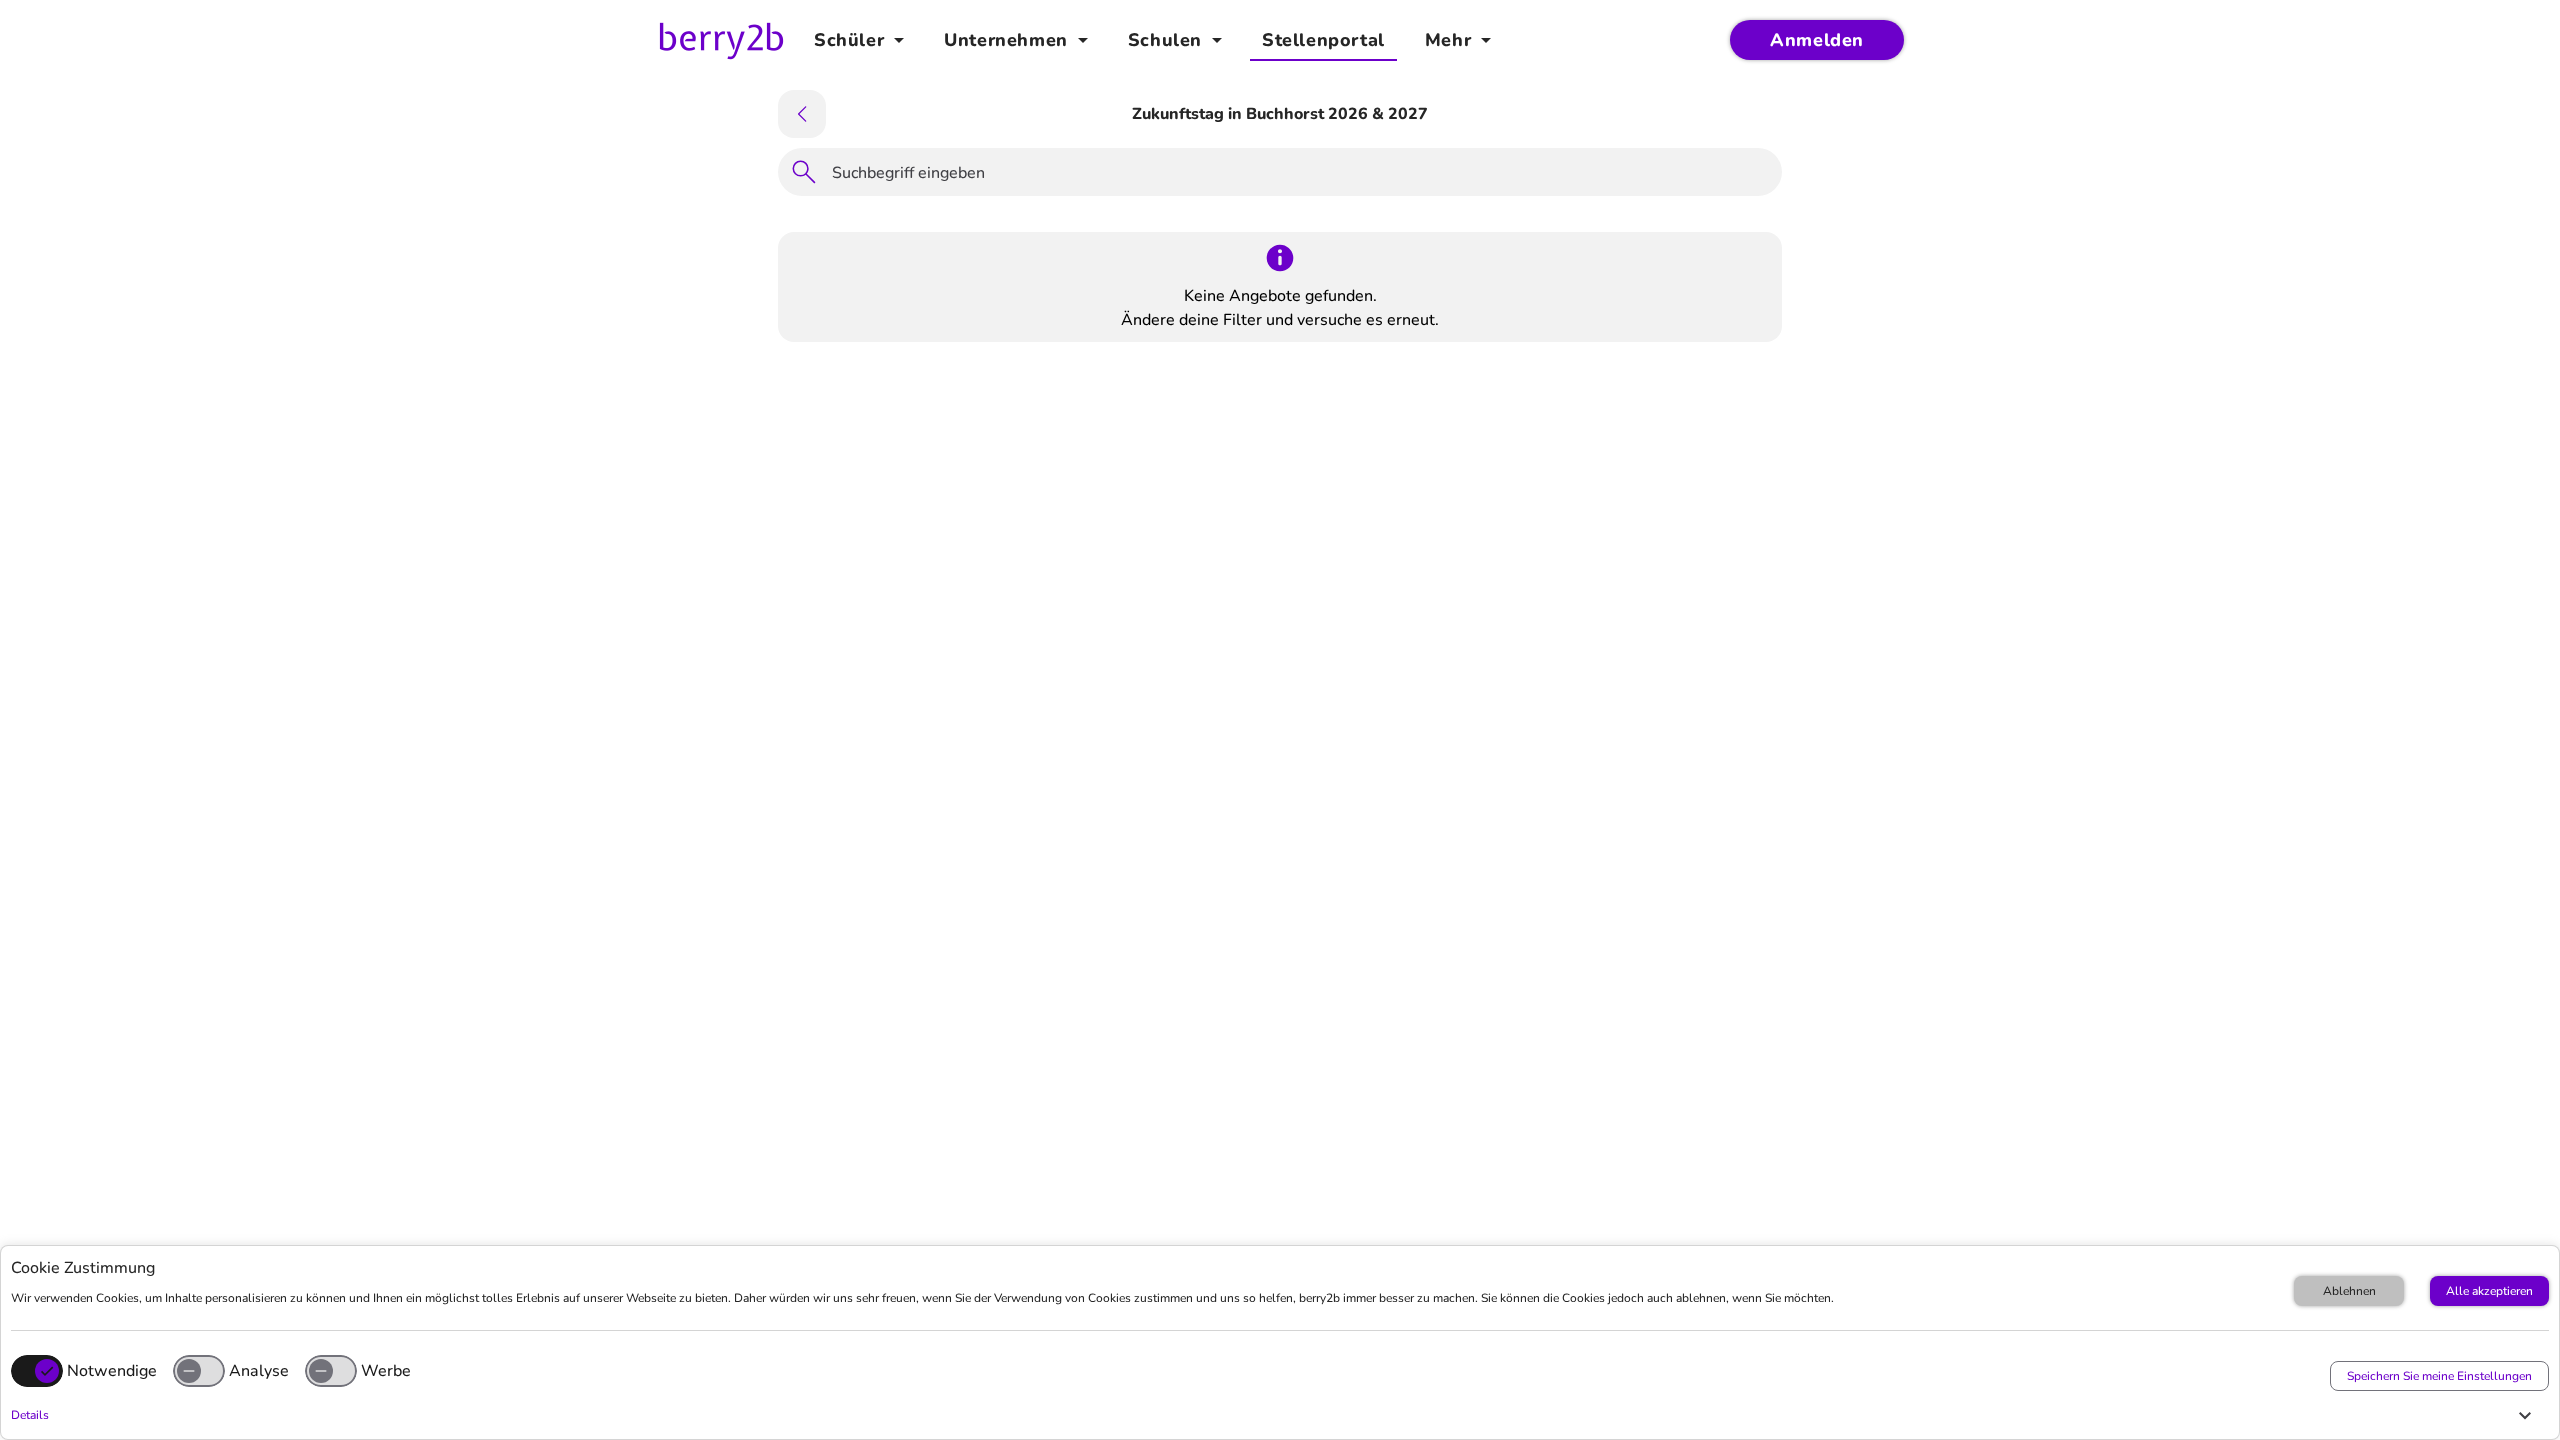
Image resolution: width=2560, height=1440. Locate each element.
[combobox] (1301, 176)
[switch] (199, 1371)
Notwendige (112, 1371)
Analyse (259, 1371)
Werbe (386, 1371)
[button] (1275, 1415)
